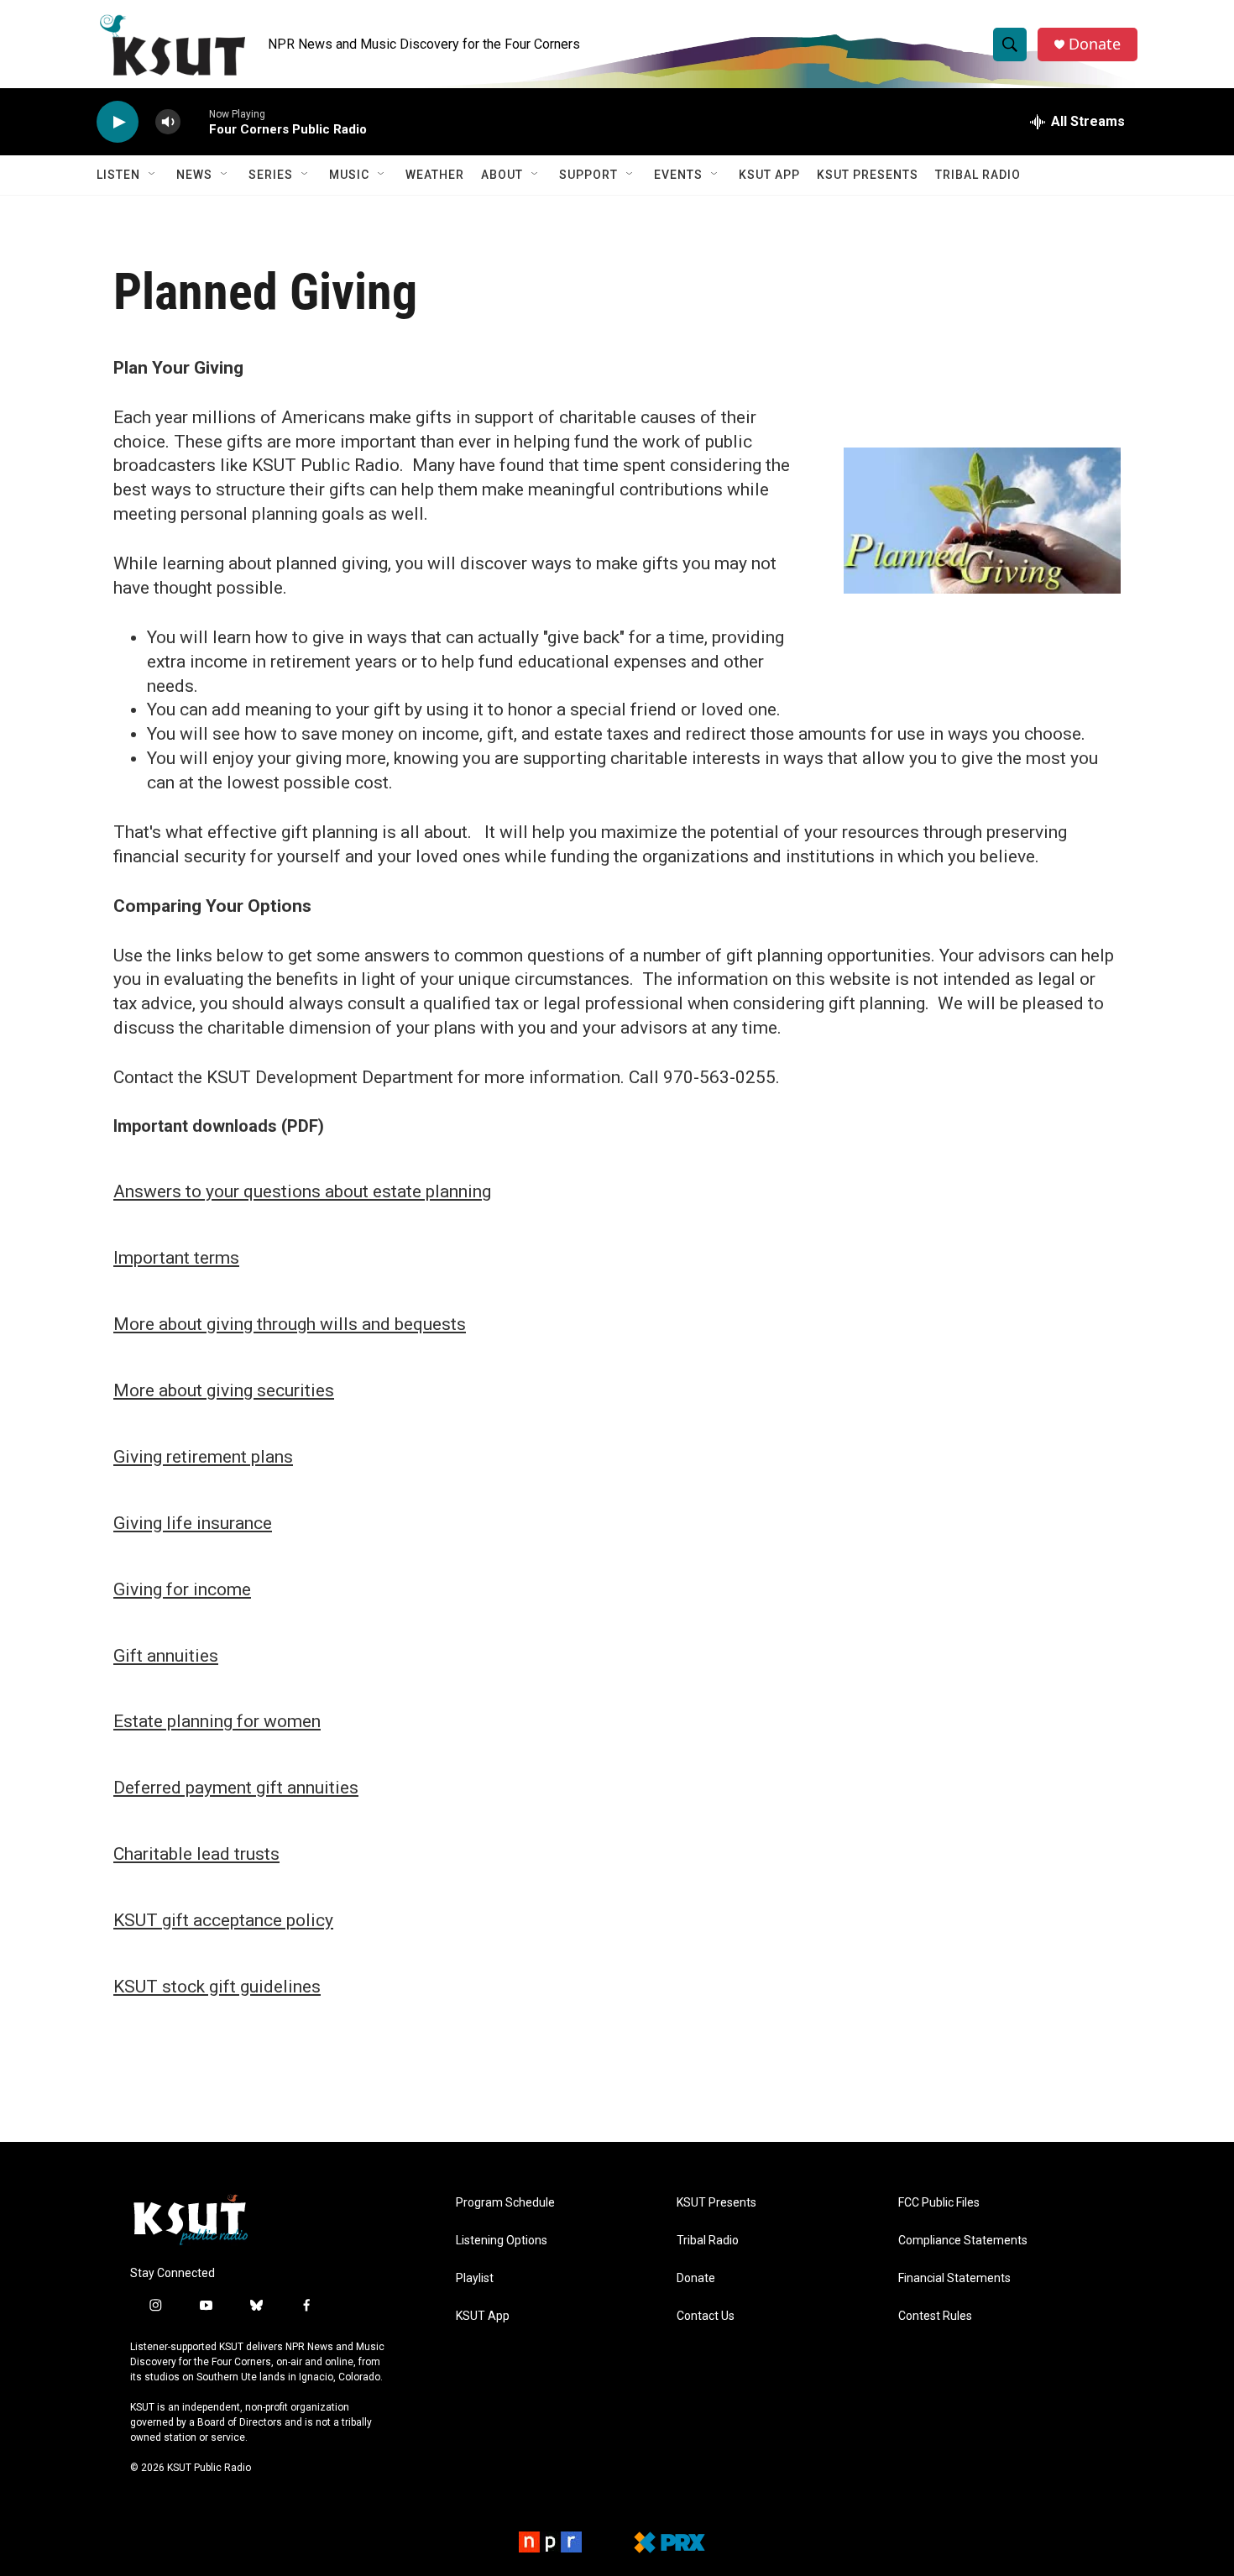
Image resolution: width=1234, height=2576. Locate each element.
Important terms (176, 1258)
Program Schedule (505, 2203)
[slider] (195, 121)
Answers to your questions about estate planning (302, 1191)
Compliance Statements (963, 2241)
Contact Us (706, 2316)
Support (588, 175)
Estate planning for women (217, 1721)
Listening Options (502, 2241)
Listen (118, 175)
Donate (1095, 44)
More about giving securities (224, 1390)
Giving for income (182, 1589)
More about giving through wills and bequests (290, 1324)
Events (678, 175)
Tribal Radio (978, 175)
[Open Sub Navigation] (153, 175)
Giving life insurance (193, 1523)
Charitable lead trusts (196, 1854)
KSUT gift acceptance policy (223, 1920)
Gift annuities (166, 1656)
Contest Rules (935, 2316)
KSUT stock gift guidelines (217, 1987)
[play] (118, 122)
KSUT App (769, 175)
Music (349, 175)
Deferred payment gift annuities (236, 1788)
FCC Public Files (939, 2203)
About (502, 175)
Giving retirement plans (203, 1457)
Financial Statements (954, 2278)
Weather (435, 175)
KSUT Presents (868, 175)
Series (271, 175)
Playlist (475, 2278)
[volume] (168, 122)
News (194, 175)
